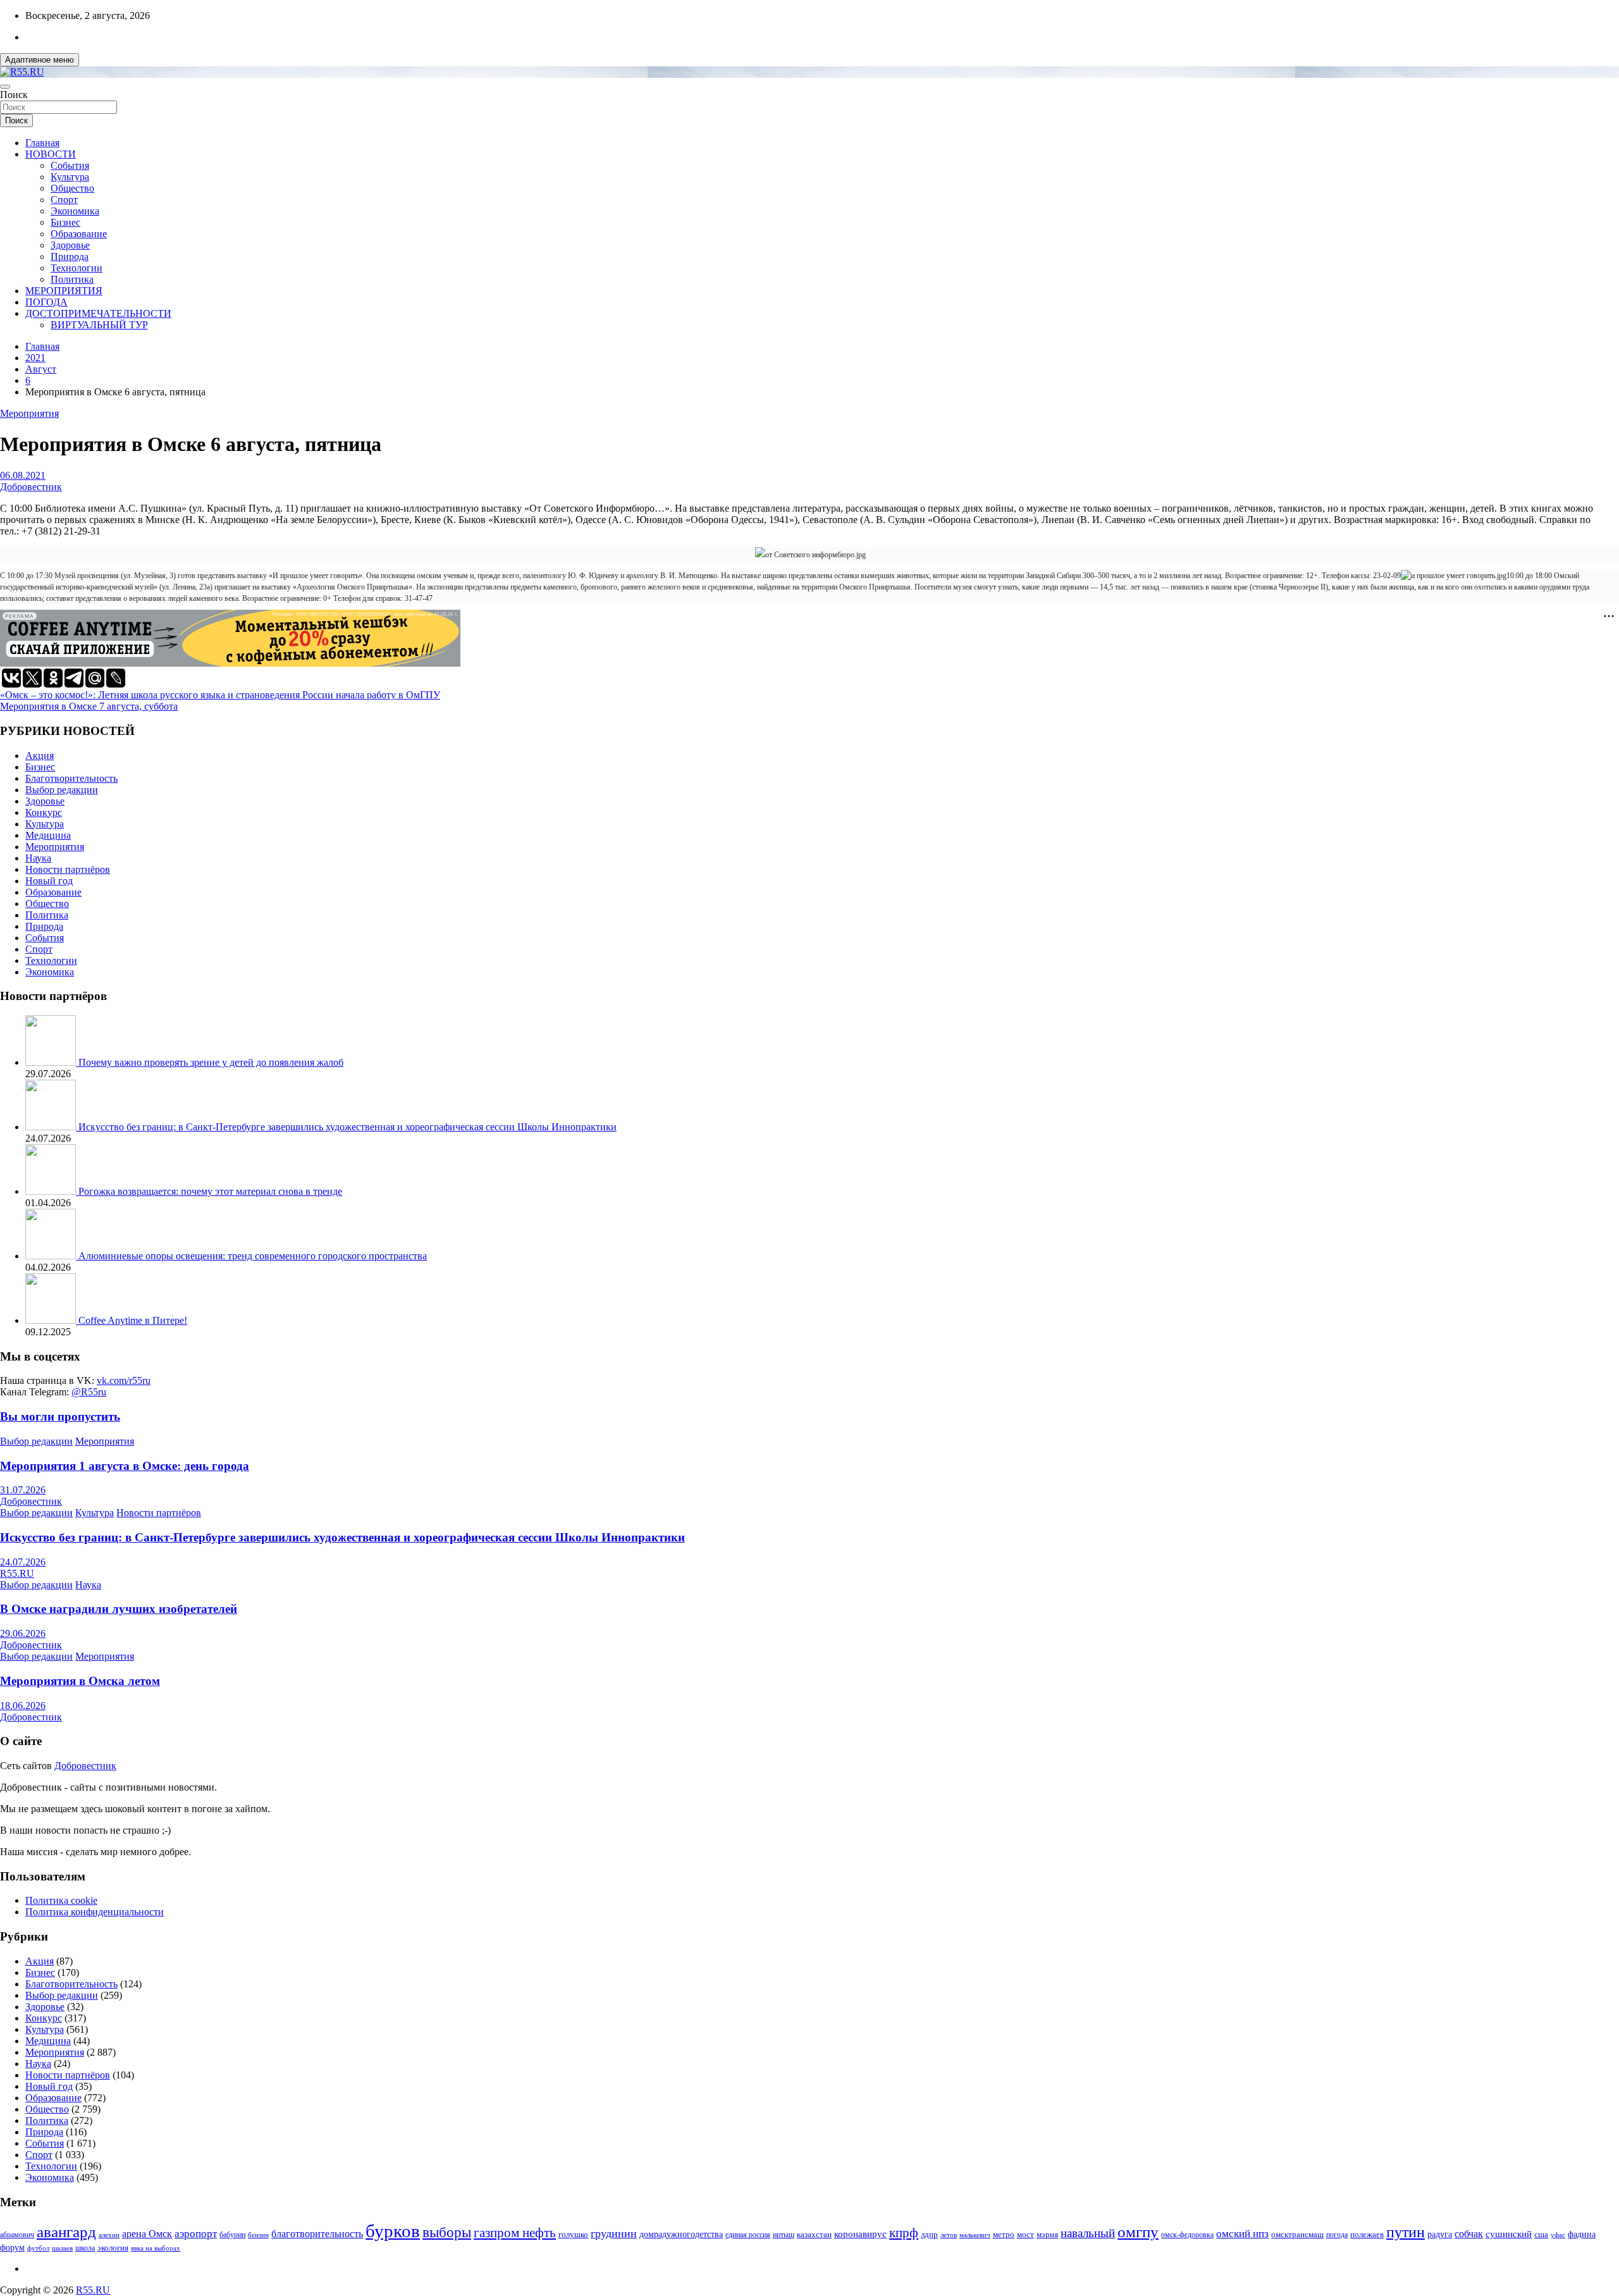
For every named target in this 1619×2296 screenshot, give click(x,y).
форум (12, 2248)
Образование (79, 234)
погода (1337, 2235)
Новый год (49, 881)
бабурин (232, 2235)
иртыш (784, 2235)
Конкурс (44, 812)
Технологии (77, 268)
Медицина (48, 835)
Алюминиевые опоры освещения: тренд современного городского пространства (253, 1256)
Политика (72, 279)
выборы (447, 2232)
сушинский (1509, 2234)
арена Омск (147, 2234)
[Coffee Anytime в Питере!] (52, 1320)
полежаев (1367, 2234)
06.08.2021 (23, 475)
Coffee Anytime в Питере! (133, 1320)
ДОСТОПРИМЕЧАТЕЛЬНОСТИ (98, 313)
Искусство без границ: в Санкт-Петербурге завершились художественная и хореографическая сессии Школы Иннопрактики (348, 1127)
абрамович (17, 2235)
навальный (1088, 2233)
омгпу (1138, 2232)
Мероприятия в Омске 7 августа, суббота (89, 706)
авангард (66, 2232)
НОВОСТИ (51, 154)
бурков (393, 2231)
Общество (72, 188)
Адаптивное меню (40, 60)
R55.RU (17, 1573)
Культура (70, 177)
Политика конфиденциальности (95, 1912)
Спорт (64, 200)
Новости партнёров (68, 869)
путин (1406, 2232)
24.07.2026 (23, 1562)
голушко (573, 2234)
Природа (70, 256)
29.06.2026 (23, 1633)
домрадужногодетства (681, 2234)
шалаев (62, 2248)
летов (949, 2235)
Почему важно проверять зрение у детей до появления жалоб (211, 1062)
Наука (38, 858)
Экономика (75, 211)
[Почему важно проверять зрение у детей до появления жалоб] (52, 1062)
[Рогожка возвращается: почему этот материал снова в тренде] (52, 1191)
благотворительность (317, 2234)
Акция (40, 756)
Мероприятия (29, 413)
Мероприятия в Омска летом (80, 1681)
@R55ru (89, 1392)
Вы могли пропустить (60, 1416)
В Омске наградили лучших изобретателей (119, 1609)
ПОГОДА (46, 302)
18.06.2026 (23, 1706)
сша (1541, 2234)
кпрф (904, 2233)
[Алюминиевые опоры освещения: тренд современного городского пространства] (52, 1256)
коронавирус (860, 2234)
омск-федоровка (1187, 2235)
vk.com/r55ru (124, 1380)
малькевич (975, 2235)
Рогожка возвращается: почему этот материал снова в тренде (210, 1191)
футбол (38, 2248)
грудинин (614, 2233)
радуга (1440, 2234)
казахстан (814, 2234)
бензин (258, 2235)
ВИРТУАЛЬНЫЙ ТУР (99, 325)
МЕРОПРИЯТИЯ (64, 291)
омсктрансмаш (1297, 2234)
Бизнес (65, 222)
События (70, 165)
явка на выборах (156, 2248)
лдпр (929, 2234)
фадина (1582, 2234)
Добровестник (31, 487)
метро (1004, 2234)
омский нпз (1242, 2234)
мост (1025, 2234)
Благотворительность (71, 778)
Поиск (14, 95)
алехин (109, 2235)
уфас (1558, 2235)
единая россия (748, 2235)
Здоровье (70, 245)
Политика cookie (61, 1900)
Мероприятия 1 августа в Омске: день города (125, 1466)
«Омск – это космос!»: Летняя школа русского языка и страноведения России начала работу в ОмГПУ (220, 695)
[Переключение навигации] (5, 87)
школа (85, 2248)
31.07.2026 (23, 1490)
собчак (1469, 2234)
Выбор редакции (62, 790)
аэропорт (196, 2234)
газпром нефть (515, 2233)
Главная (42, 143)
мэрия (1047, 2234)
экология (113, 2248)
